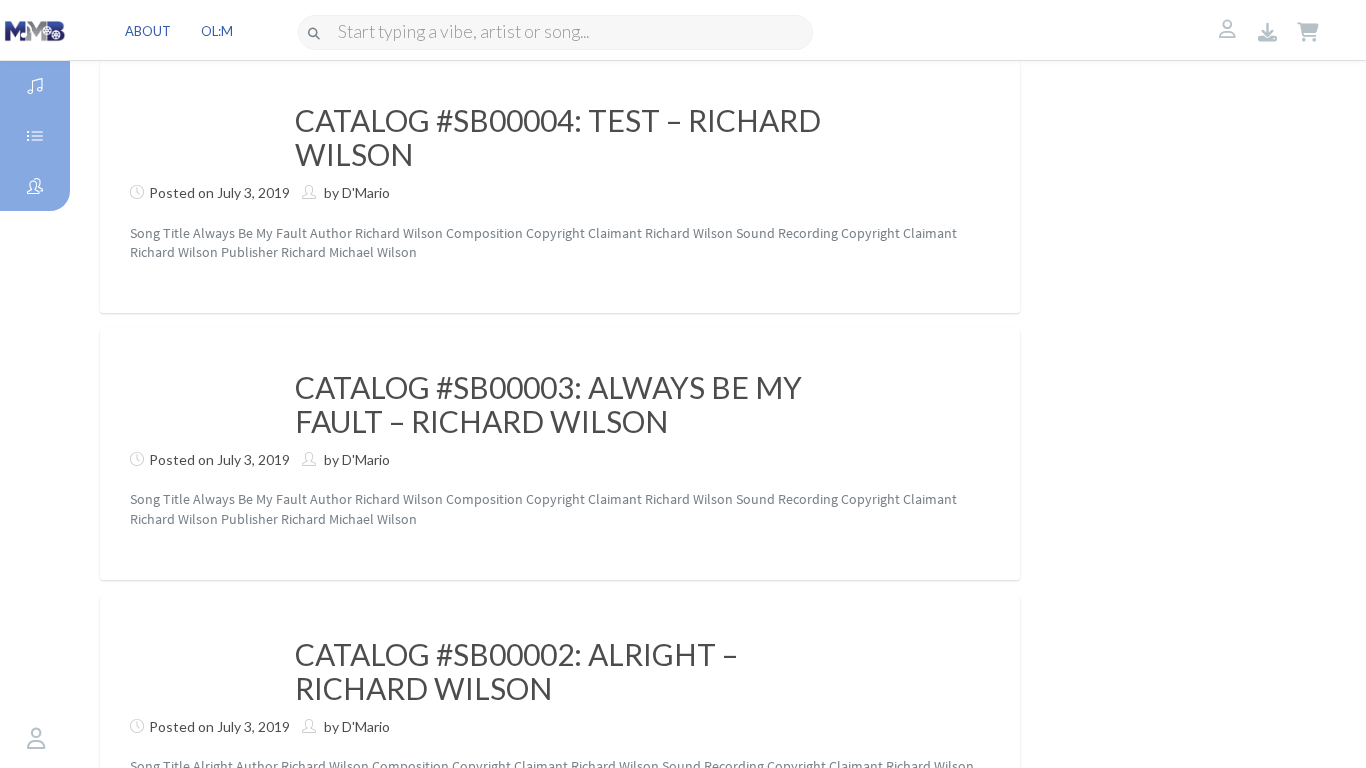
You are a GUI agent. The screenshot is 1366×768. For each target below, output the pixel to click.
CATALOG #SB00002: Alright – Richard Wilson (516, 671)
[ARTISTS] (35, 186)
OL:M (217, 31)
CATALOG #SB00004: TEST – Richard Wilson (558, 137)
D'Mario (366, 192)
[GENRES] (35, 136)
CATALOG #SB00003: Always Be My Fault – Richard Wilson (548, 404)
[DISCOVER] (35, 86)
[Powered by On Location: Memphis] (35, 30)
